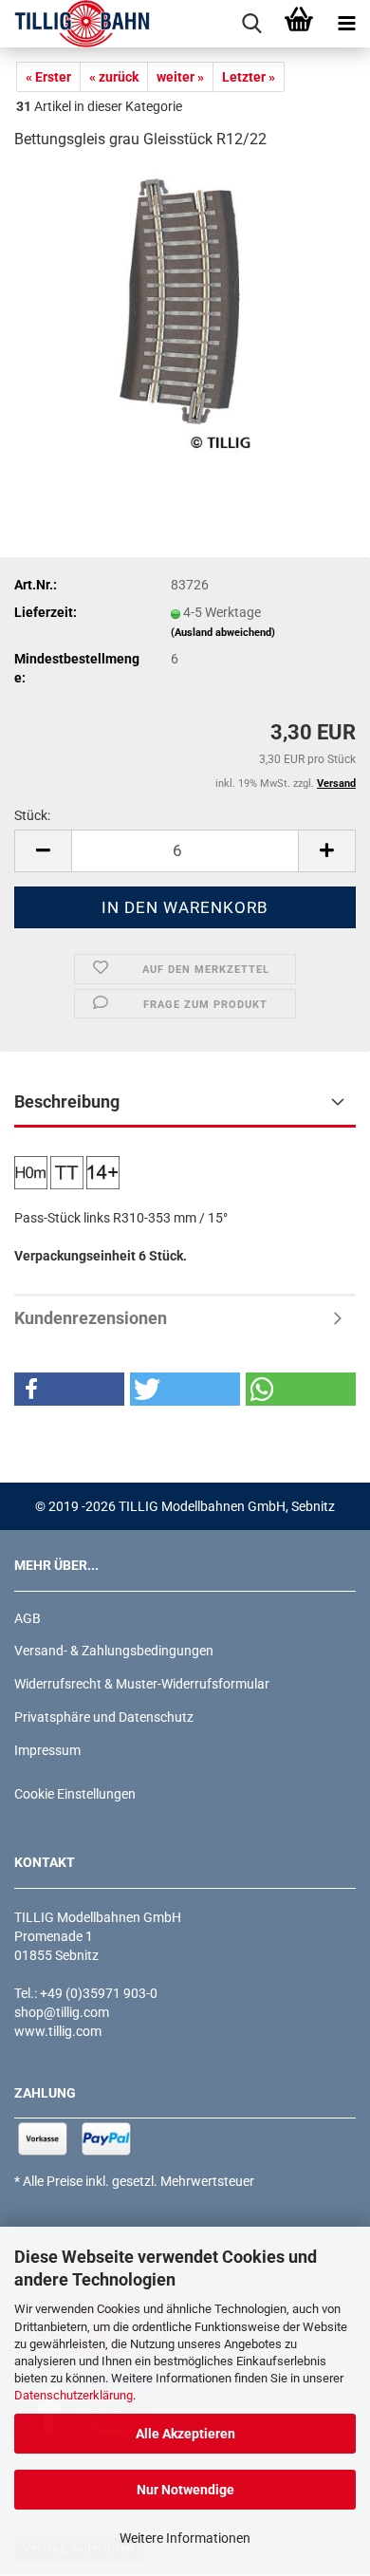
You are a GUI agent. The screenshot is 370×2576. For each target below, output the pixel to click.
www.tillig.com (58, 2031)
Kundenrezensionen (91, 1318)
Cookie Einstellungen (75, 1794)
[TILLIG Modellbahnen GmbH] (75, 24)
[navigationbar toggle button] (346, 24)
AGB (28, 1618)
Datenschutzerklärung (74, 2395)
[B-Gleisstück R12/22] (185, 309)
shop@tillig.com (62, 2012)
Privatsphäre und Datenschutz (104, 1717)
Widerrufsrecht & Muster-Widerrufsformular (142, 1684)
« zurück (114, 77)
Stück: (32, 815)
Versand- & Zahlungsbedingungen (114, 1651)
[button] (43, 851)
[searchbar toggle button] (251, 24)
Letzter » (249, 77)
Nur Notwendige (185, 2490)
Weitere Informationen (185, 2538)
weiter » (180, 77)
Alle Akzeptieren (185, 2434)
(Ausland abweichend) (223, 633)
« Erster (48, 77)
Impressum (47, 1750)
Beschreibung (67, 1101)
